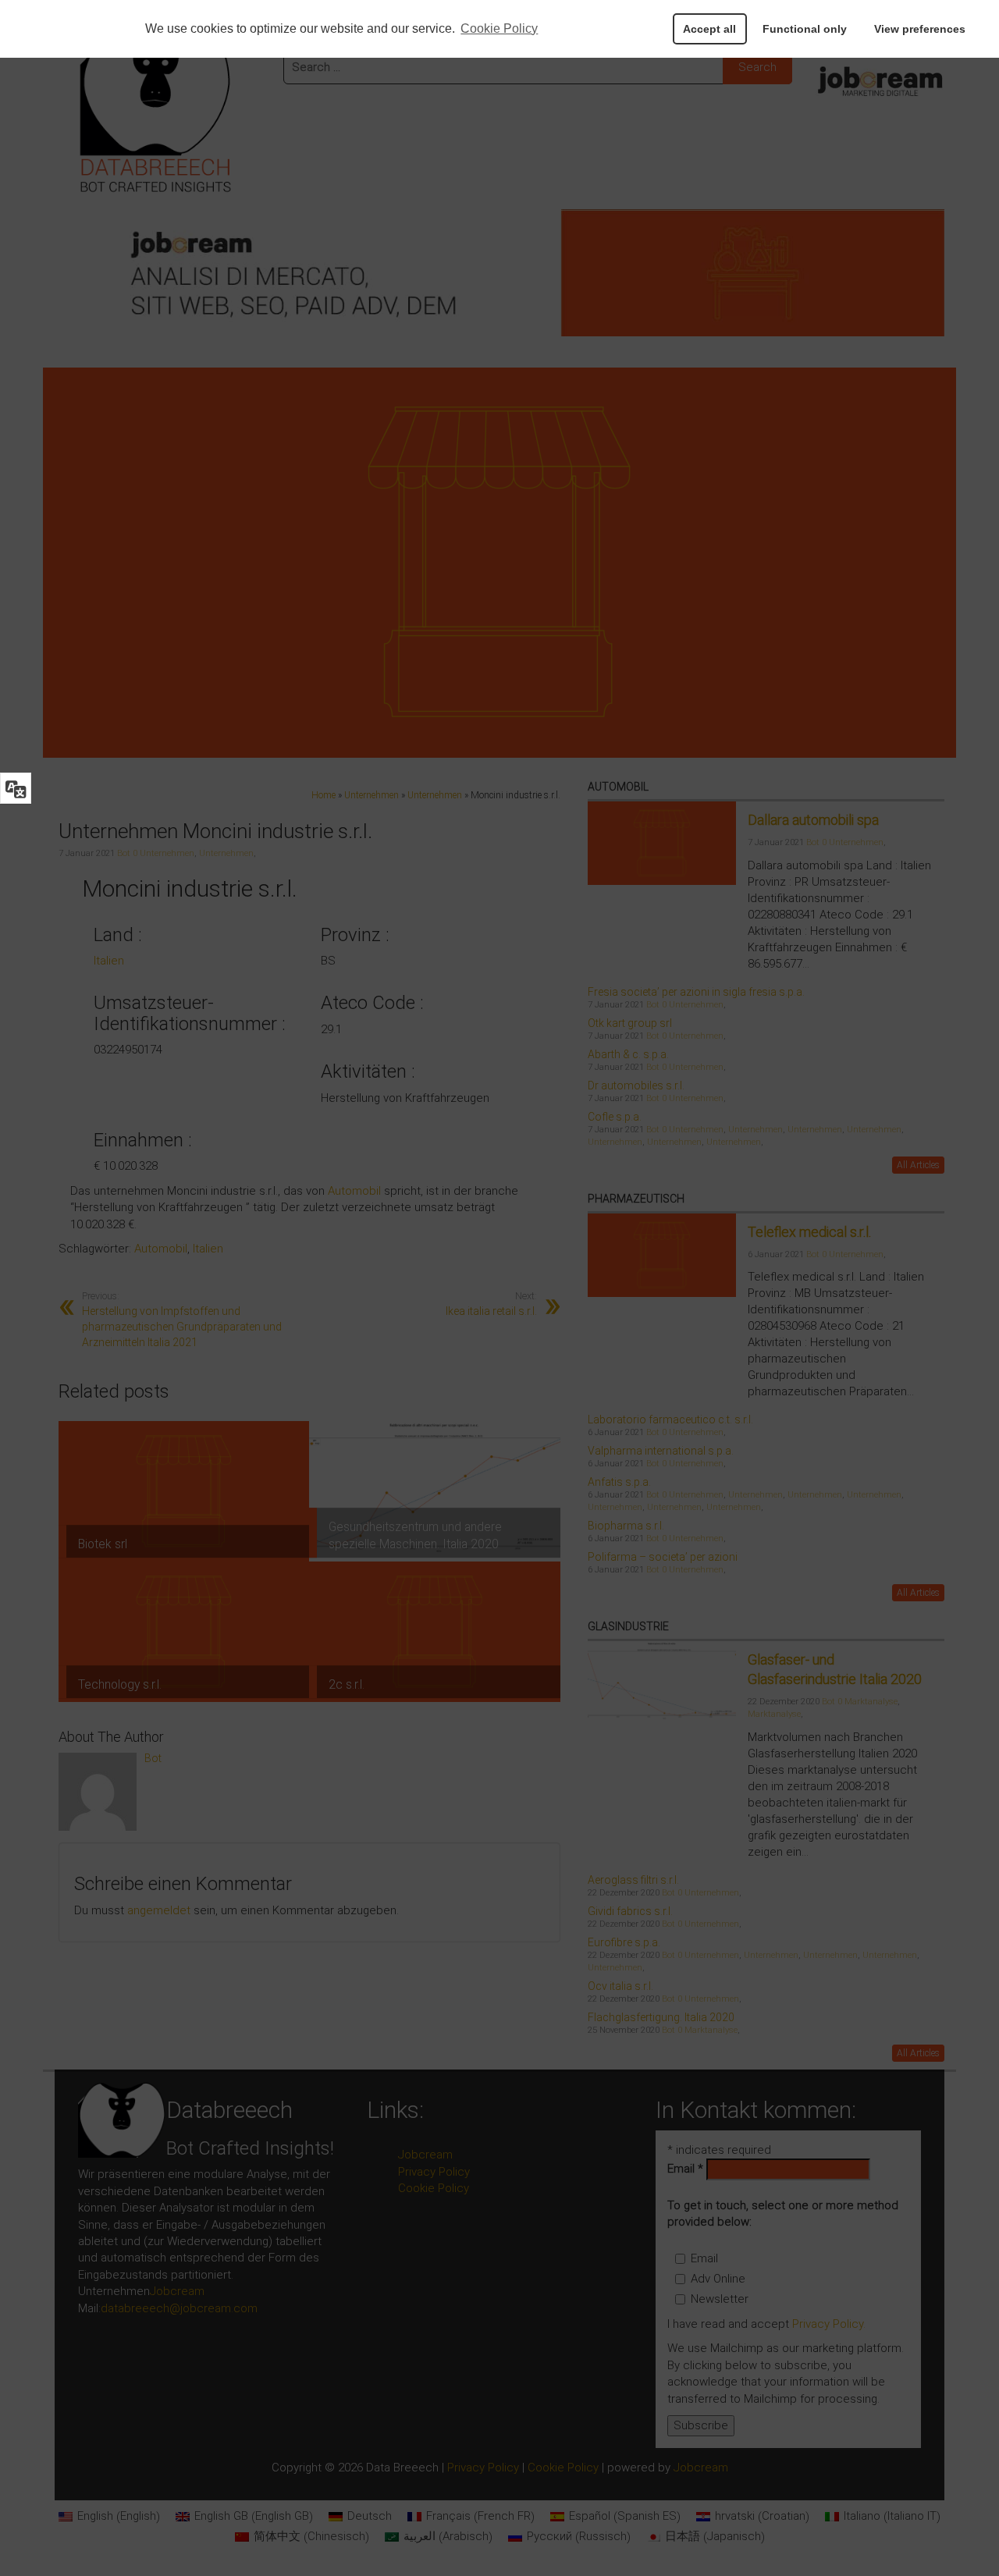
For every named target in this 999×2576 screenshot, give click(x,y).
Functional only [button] (805, 29)
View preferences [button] (920, 29)
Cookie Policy (499, 28)
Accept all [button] (709, 29)
